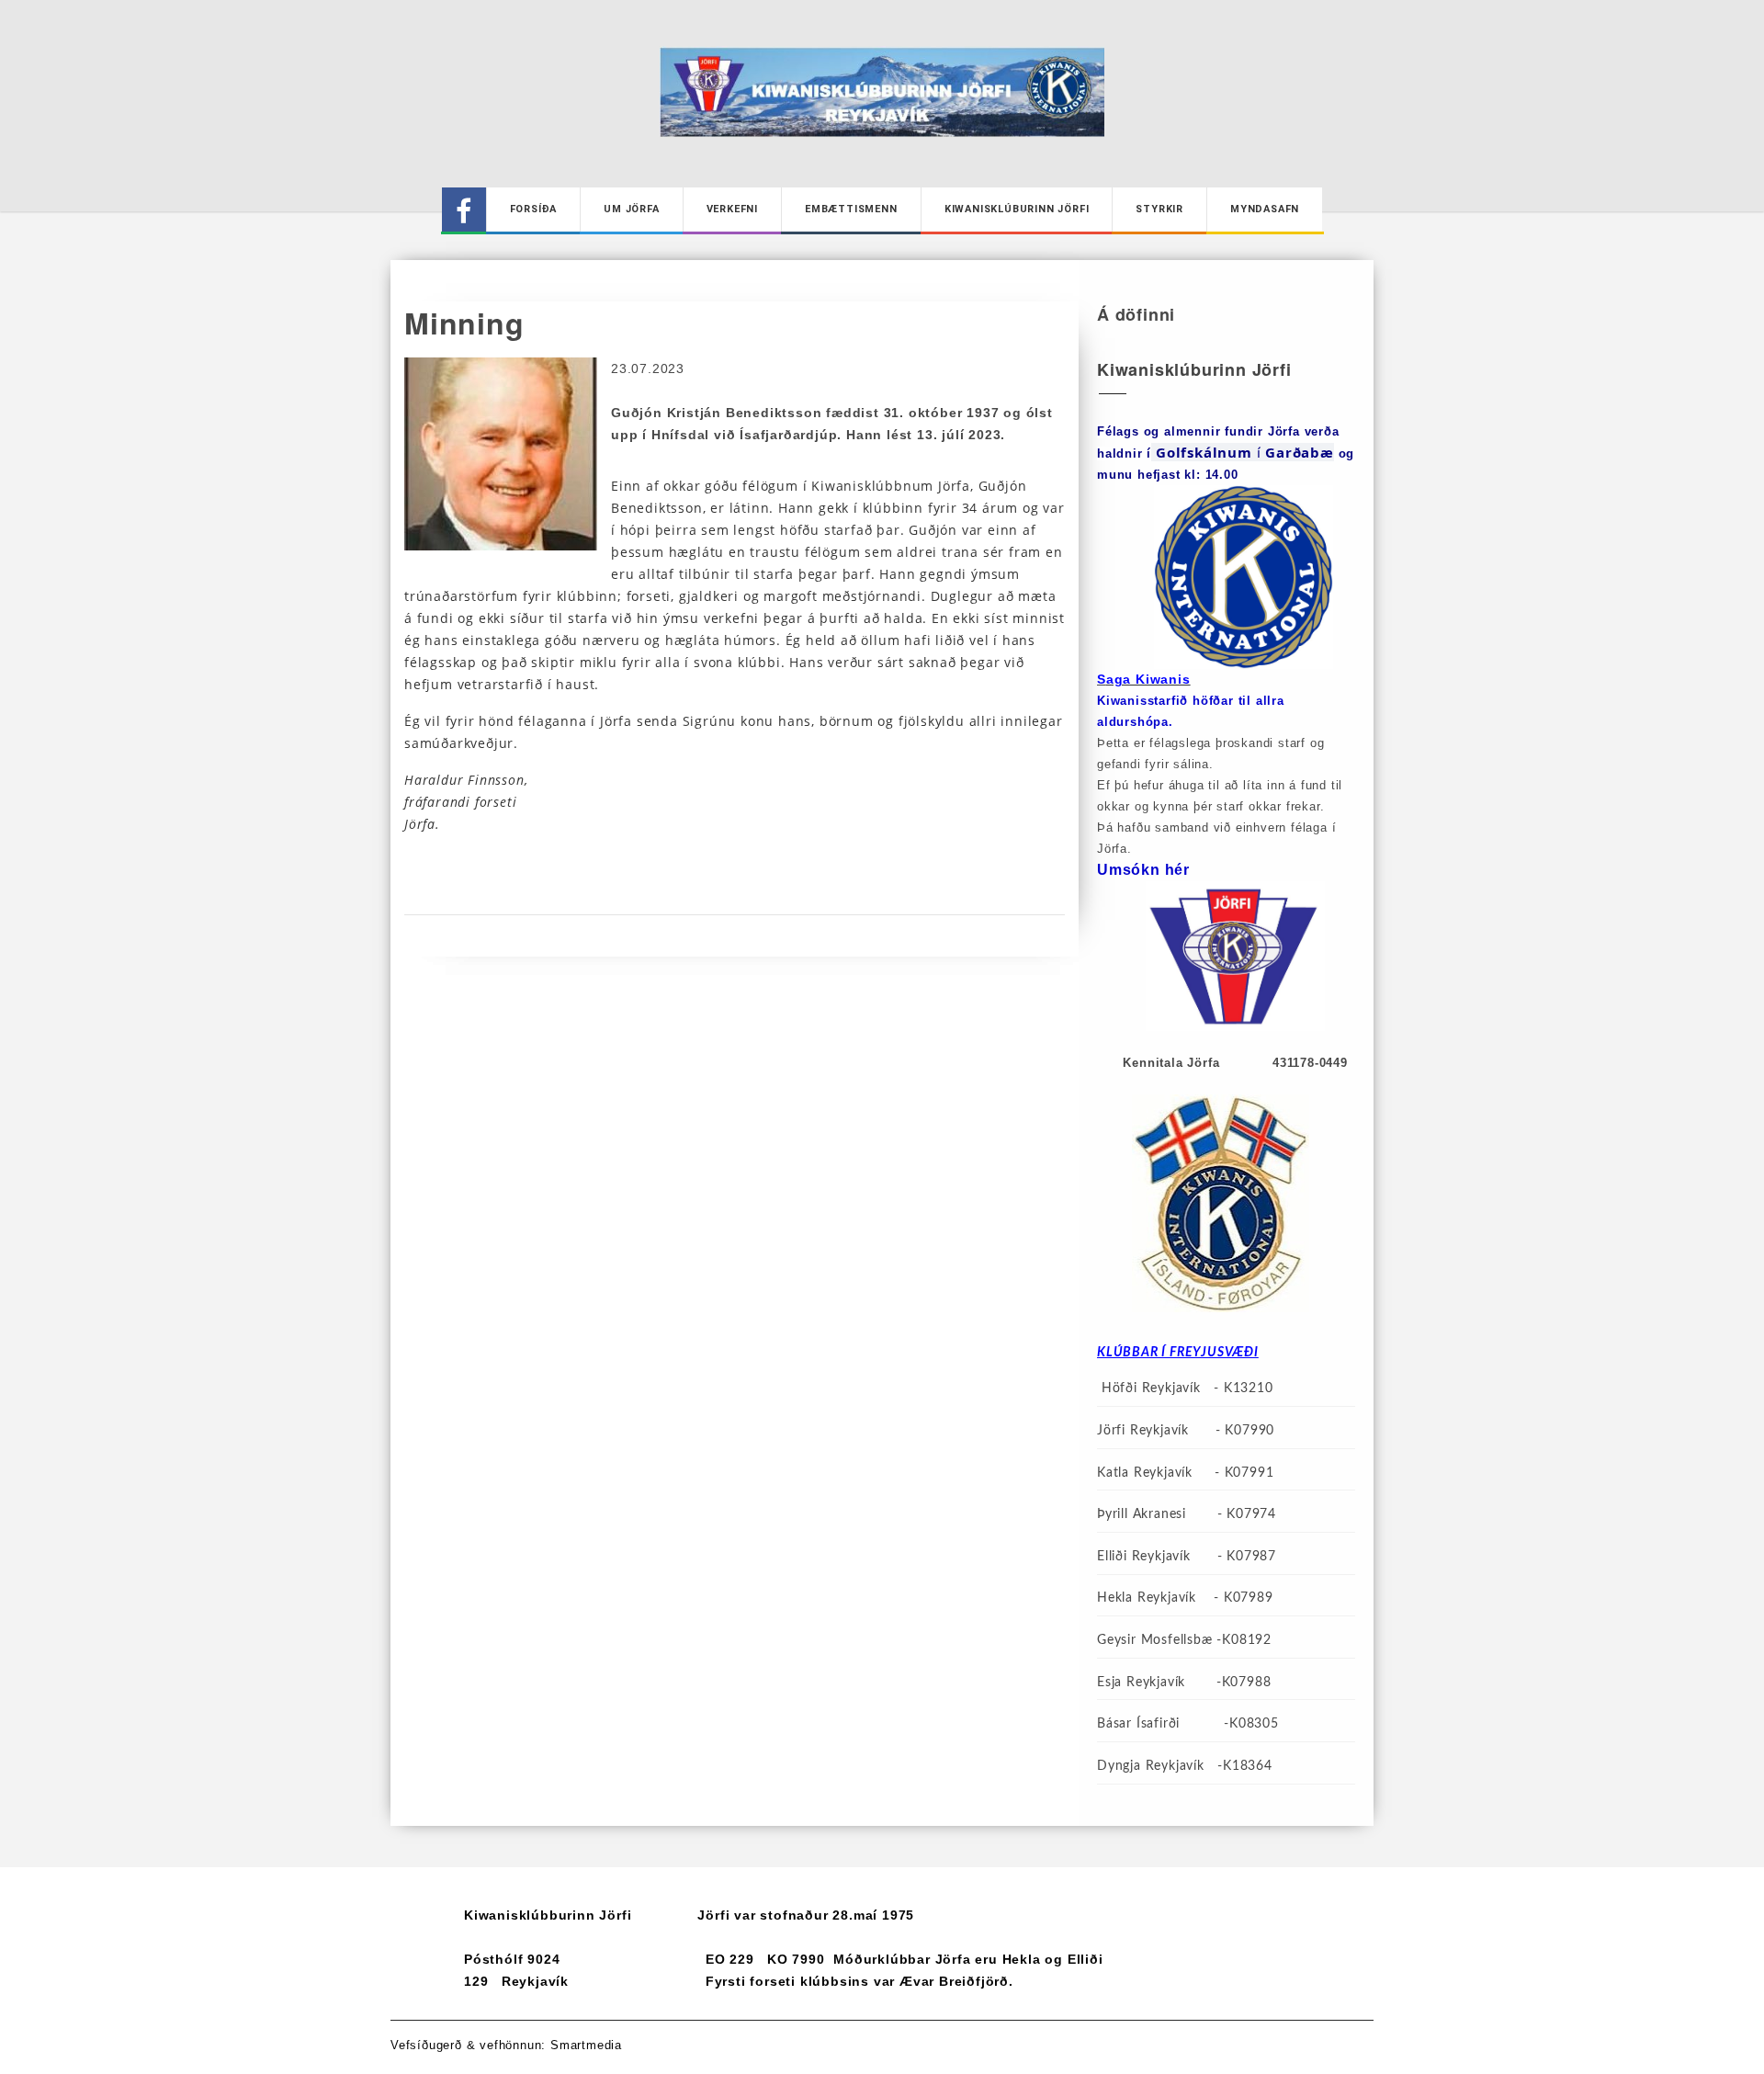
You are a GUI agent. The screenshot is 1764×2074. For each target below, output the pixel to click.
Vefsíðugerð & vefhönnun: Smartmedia (506, 2045)
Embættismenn (851, 209)
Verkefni (732, 209)
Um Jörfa (631, 209)
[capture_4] (501, 453)
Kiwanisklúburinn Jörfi (1017, 209)
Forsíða (534, 209)
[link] (1300, 452)
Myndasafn (1265, 209)
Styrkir (1159, 209)
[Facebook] (464, 210)
